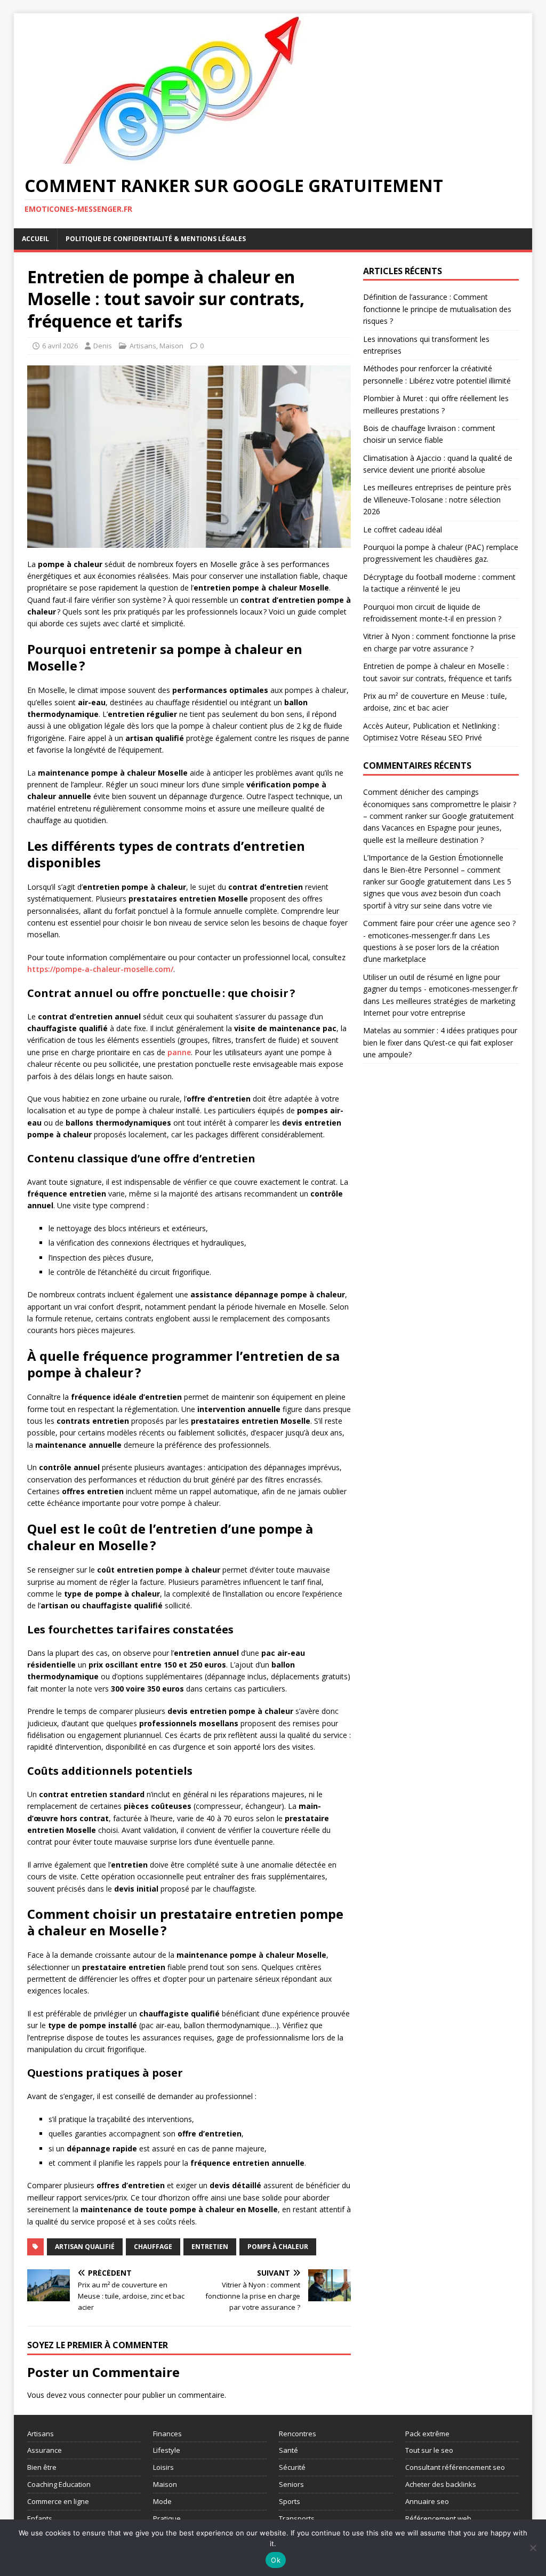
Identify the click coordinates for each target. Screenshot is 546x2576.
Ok (276, 2560)
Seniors (291, 2484)
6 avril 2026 (60, 346)
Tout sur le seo (429, 2450)
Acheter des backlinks (441, 2484)
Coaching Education (59, 2484)
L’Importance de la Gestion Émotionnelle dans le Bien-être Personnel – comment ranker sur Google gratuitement (433, 870)
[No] (533, 2548)
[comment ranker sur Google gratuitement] (184, 158)
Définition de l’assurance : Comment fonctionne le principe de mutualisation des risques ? (437, 309)
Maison (171, 346)
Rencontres (298, 2434)
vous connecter (95, 2395)
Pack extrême (427, 2434)
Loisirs (163, 2467)
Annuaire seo (427, 2501)
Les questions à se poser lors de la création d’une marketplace (431, 947)
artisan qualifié (85, 2247)
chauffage (153, 2247)
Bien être (42, 2467)
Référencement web (438, 2518)
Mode (162, 2501)
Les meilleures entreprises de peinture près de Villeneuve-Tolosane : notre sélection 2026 (437, 499)
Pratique (167, 2518)
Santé (288, 2450)
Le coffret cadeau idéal (403, 529)
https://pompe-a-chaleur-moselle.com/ (100, 969)
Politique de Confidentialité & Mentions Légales (156, 239)
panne (179, 1052)
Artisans (143, 346)
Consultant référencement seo (455, 2467)
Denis (103, 346)
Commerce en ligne (58, 2501)
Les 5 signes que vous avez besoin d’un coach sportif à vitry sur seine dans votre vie (437, 894)
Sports (290, 2501)
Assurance (45, 2450)
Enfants (40, 2518)
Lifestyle (167, 2450)
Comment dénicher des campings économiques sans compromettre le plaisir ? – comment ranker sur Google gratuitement (440, 804)
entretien (210, 2247)
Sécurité (292, 2467)
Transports (297, 2518)
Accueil (35, 239)
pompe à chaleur (278, 2247)
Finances (167, 2434)
